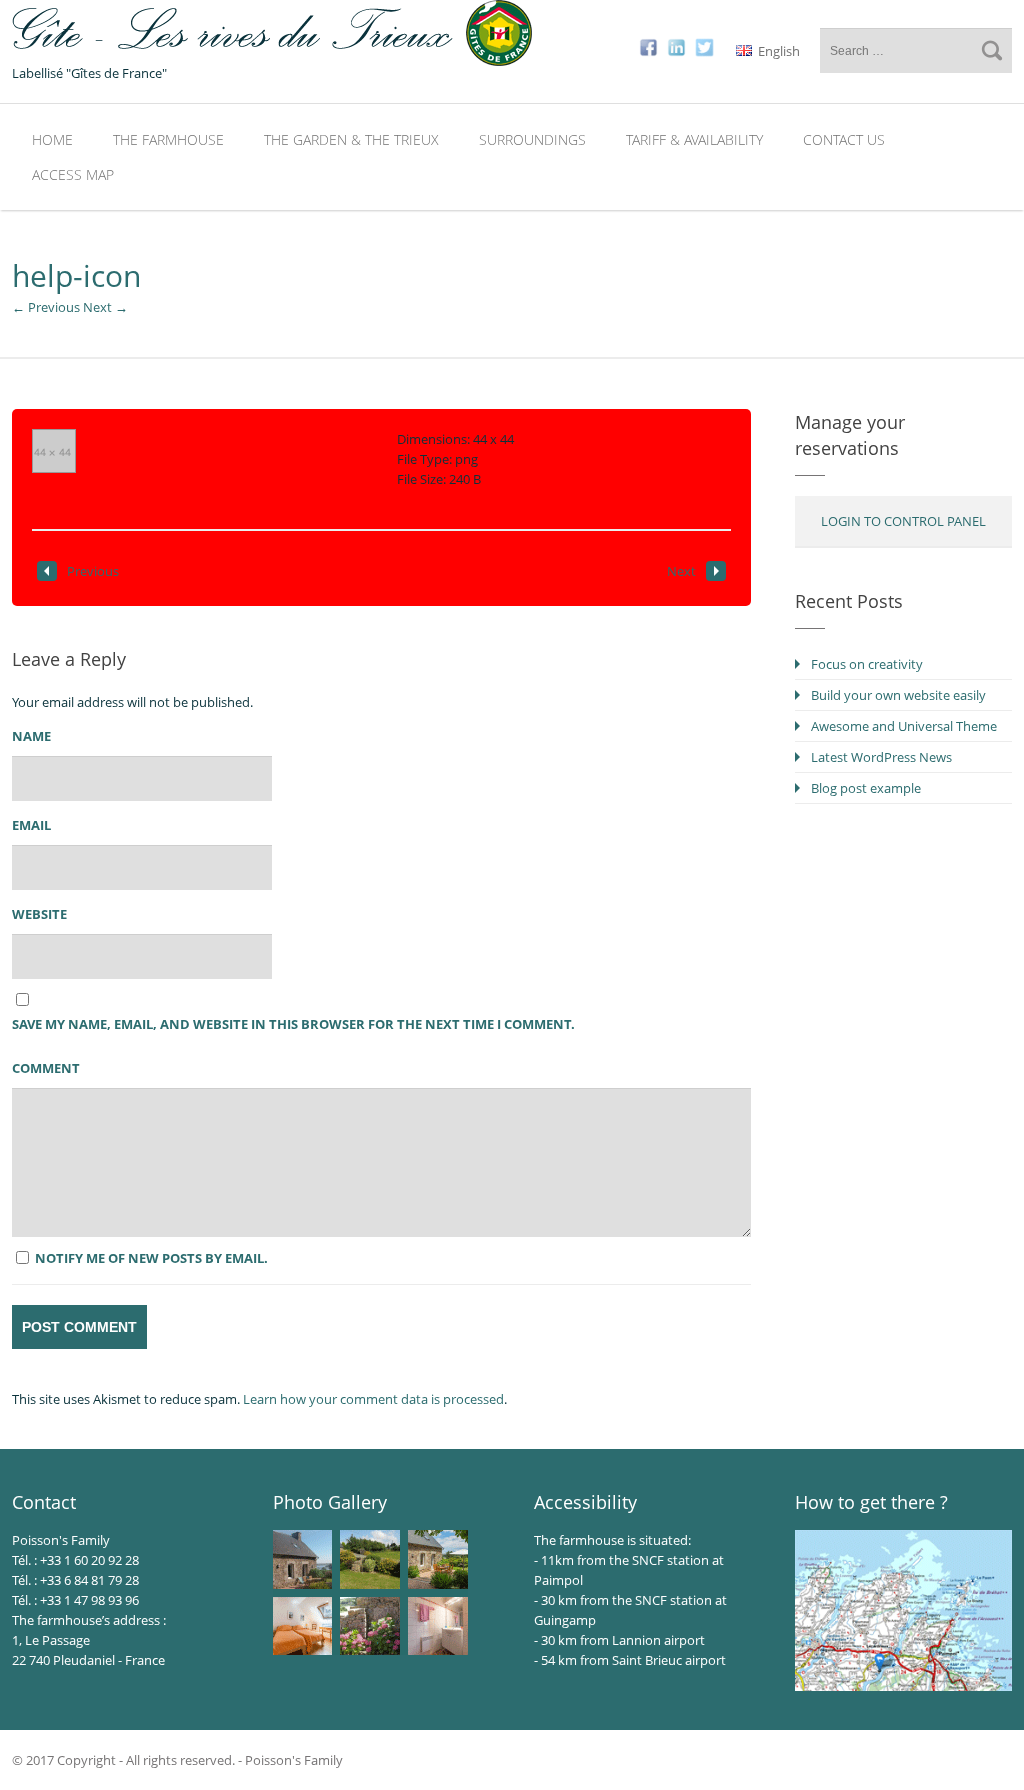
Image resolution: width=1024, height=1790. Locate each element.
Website (39, 914)
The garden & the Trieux (351, 139)
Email (31, 825)
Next (681, 571)
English (777, 51)
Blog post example (866, 788)
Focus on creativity (867, 664)
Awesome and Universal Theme (904, 726)
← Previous (46, 307)
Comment (46, 1068)
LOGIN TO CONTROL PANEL (903, 521)
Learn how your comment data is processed (373, 1399)
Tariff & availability (694, 139)
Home (52, 139)
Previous (93, 571)
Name (31, 736)
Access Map (73, 174)
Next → (105, 307)
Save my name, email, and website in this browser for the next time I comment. (293, 1024)
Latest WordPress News (881, 757)
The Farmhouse (168, 139)
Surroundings (532, 139)
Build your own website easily (898, 695)
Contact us (844, 139)
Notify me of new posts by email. (151, 1258)
